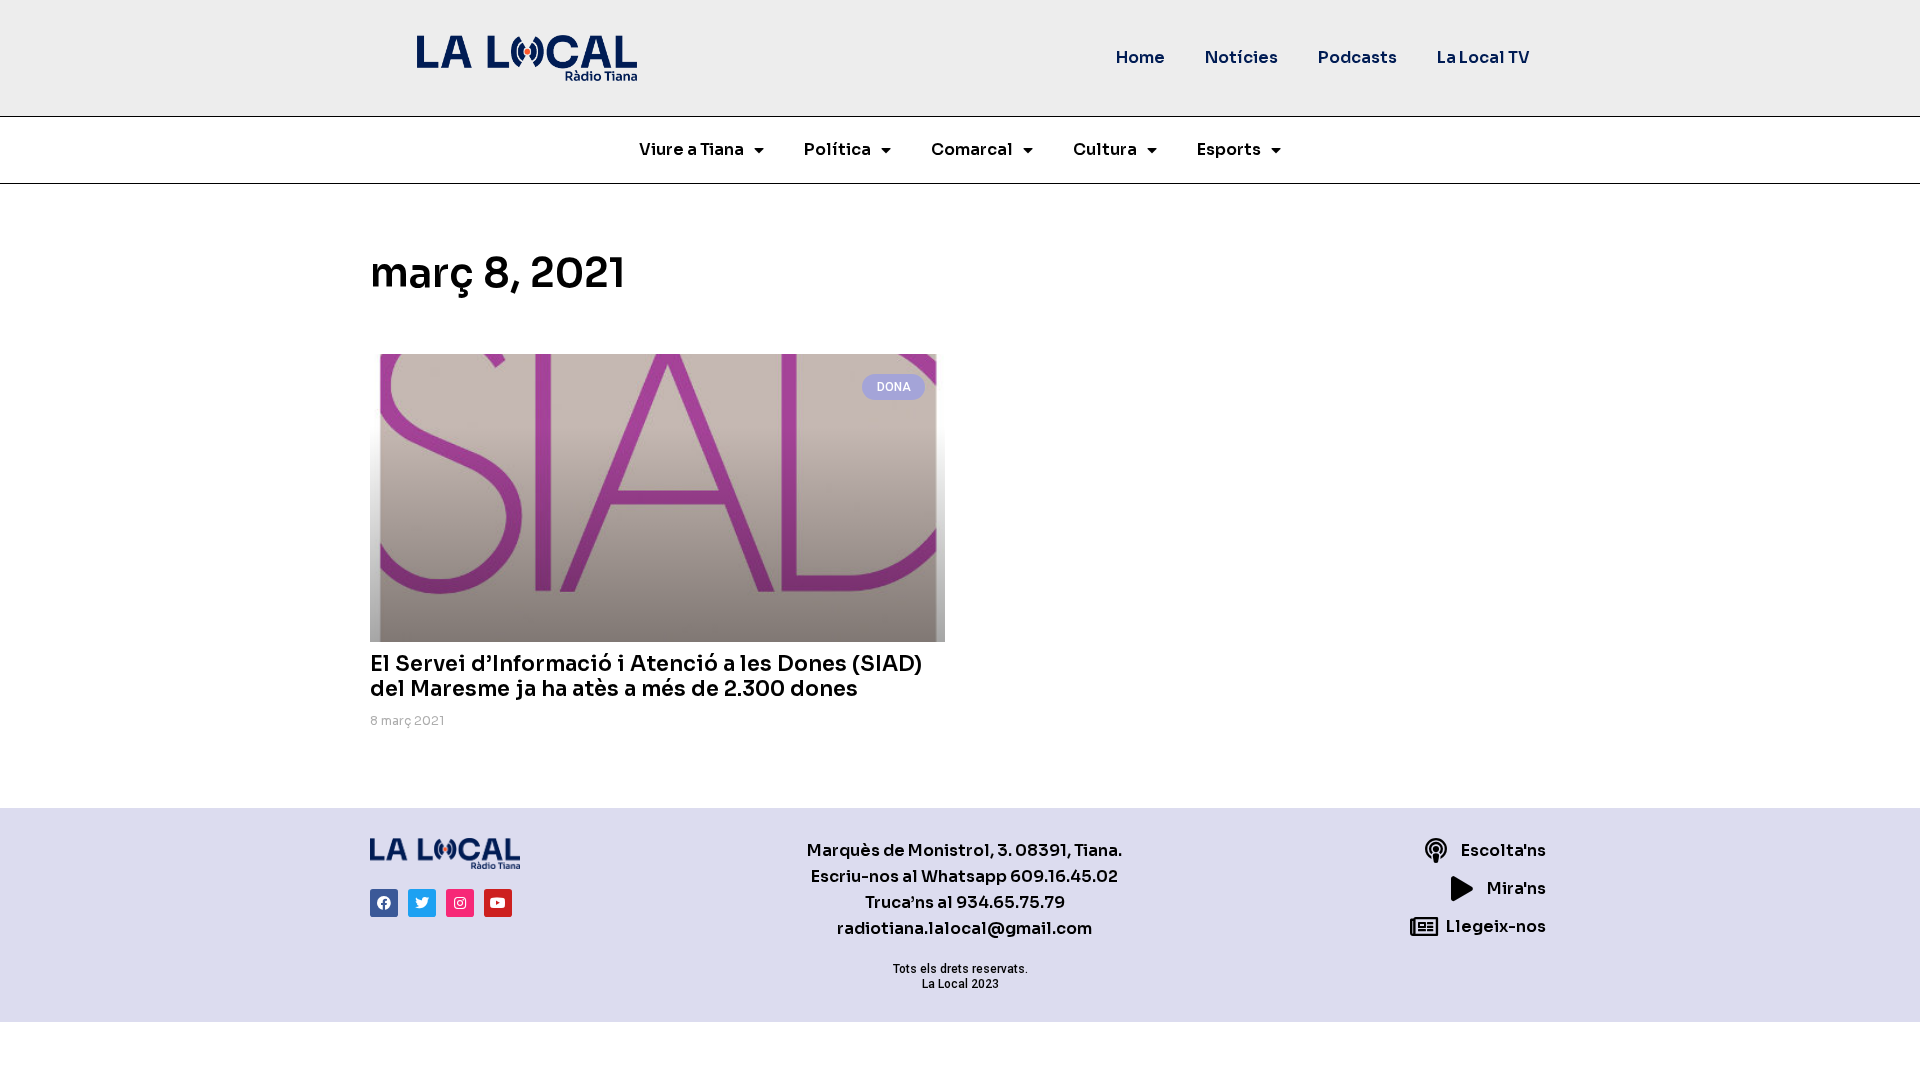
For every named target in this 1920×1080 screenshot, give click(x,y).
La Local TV (1483, 57)
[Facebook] (384, 903)
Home (1140, 57)
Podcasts (1357, 57)
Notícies (1241, 57)
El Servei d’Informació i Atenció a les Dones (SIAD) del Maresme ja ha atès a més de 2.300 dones (646, 676)
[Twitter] (422, 903)
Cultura (1105, 149)
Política (837, 149)
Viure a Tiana (691, 149)
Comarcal (972, 149)
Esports (1229, 149)
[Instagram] (460, 903)
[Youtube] (498, 903)
